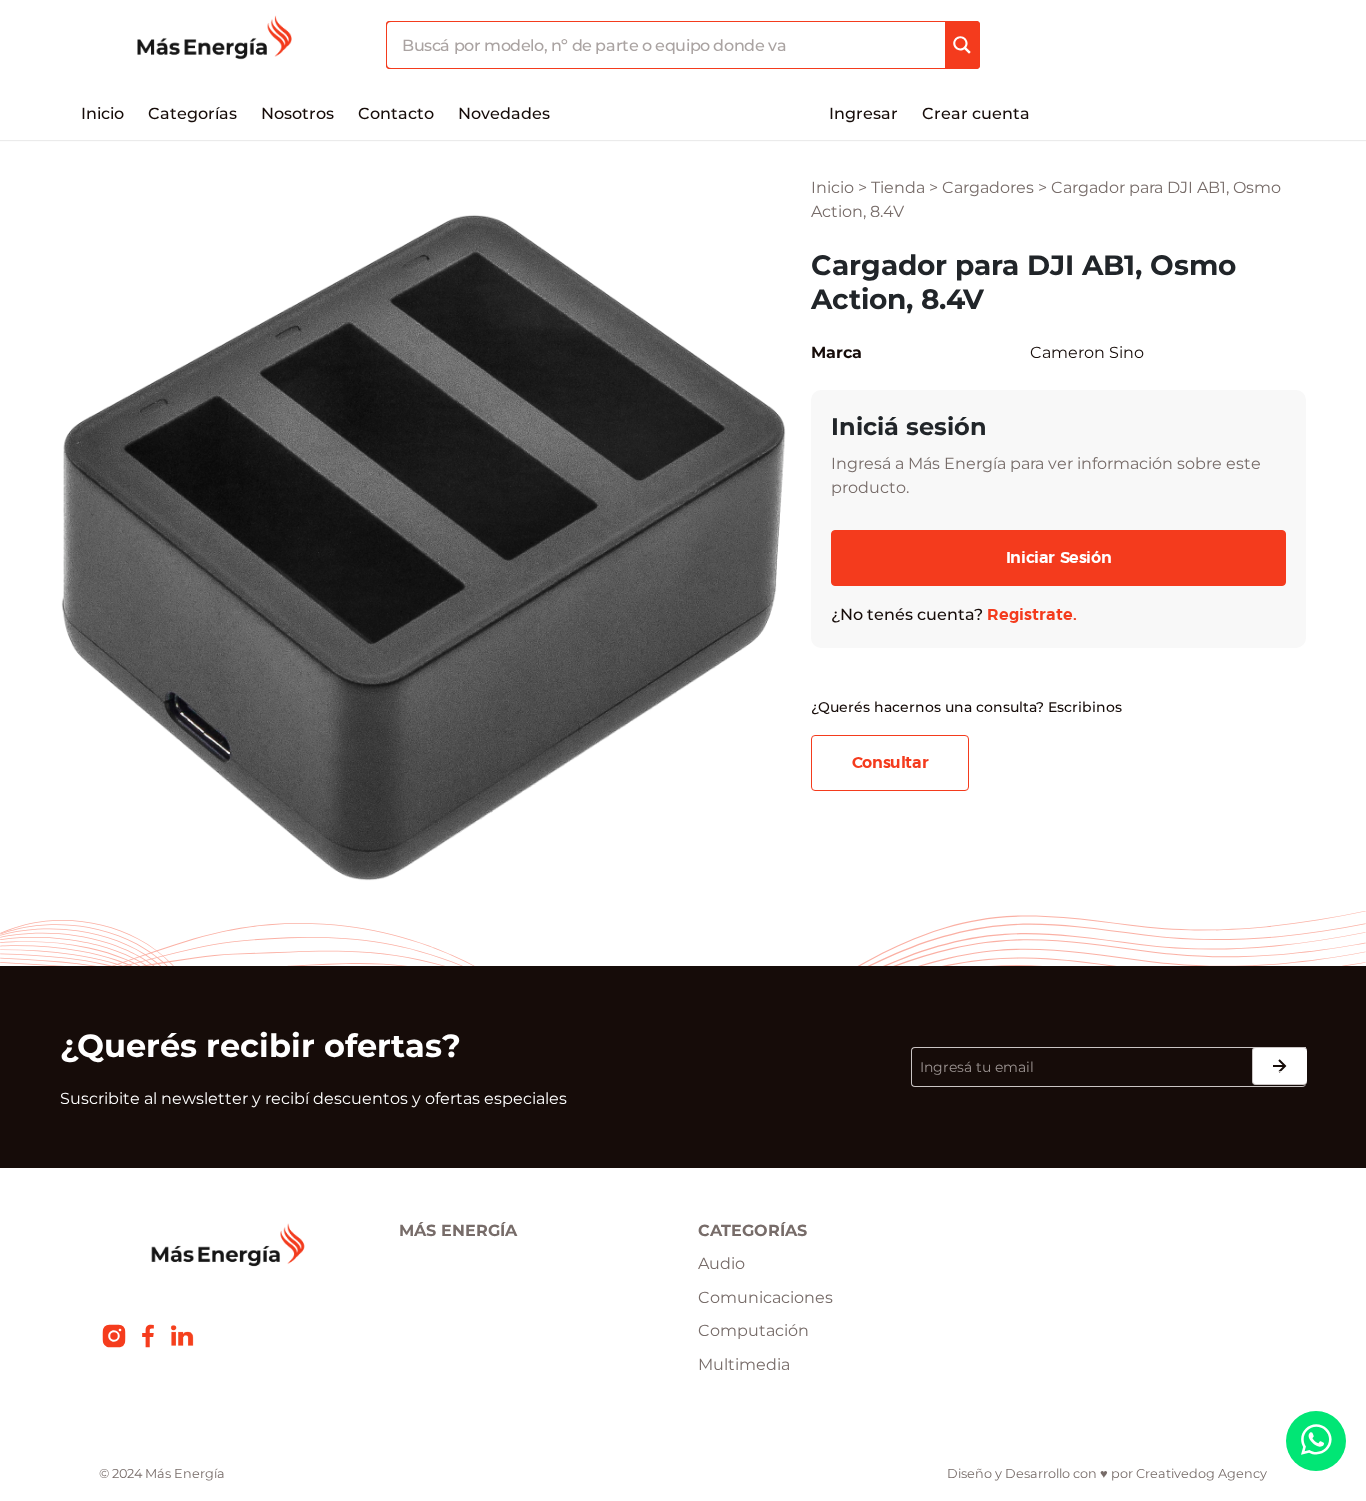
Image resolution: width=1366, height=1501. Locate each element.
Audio (721, 1263)
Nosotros (297, 113)
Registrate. (1032, 615)
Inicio (102, 113)
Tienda (898, 187)
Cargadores (988, 187)
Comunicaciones (765, 1297)
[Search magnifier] (962, 45)
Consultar (890, 763)
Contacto (396, 113)
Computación (753, 1330)
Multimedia (744, 1364)
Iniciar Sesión (1058, 558)
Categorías (192, 113)
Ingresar (863, 113)
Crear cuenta (976, 113)
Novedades (504, 113)
